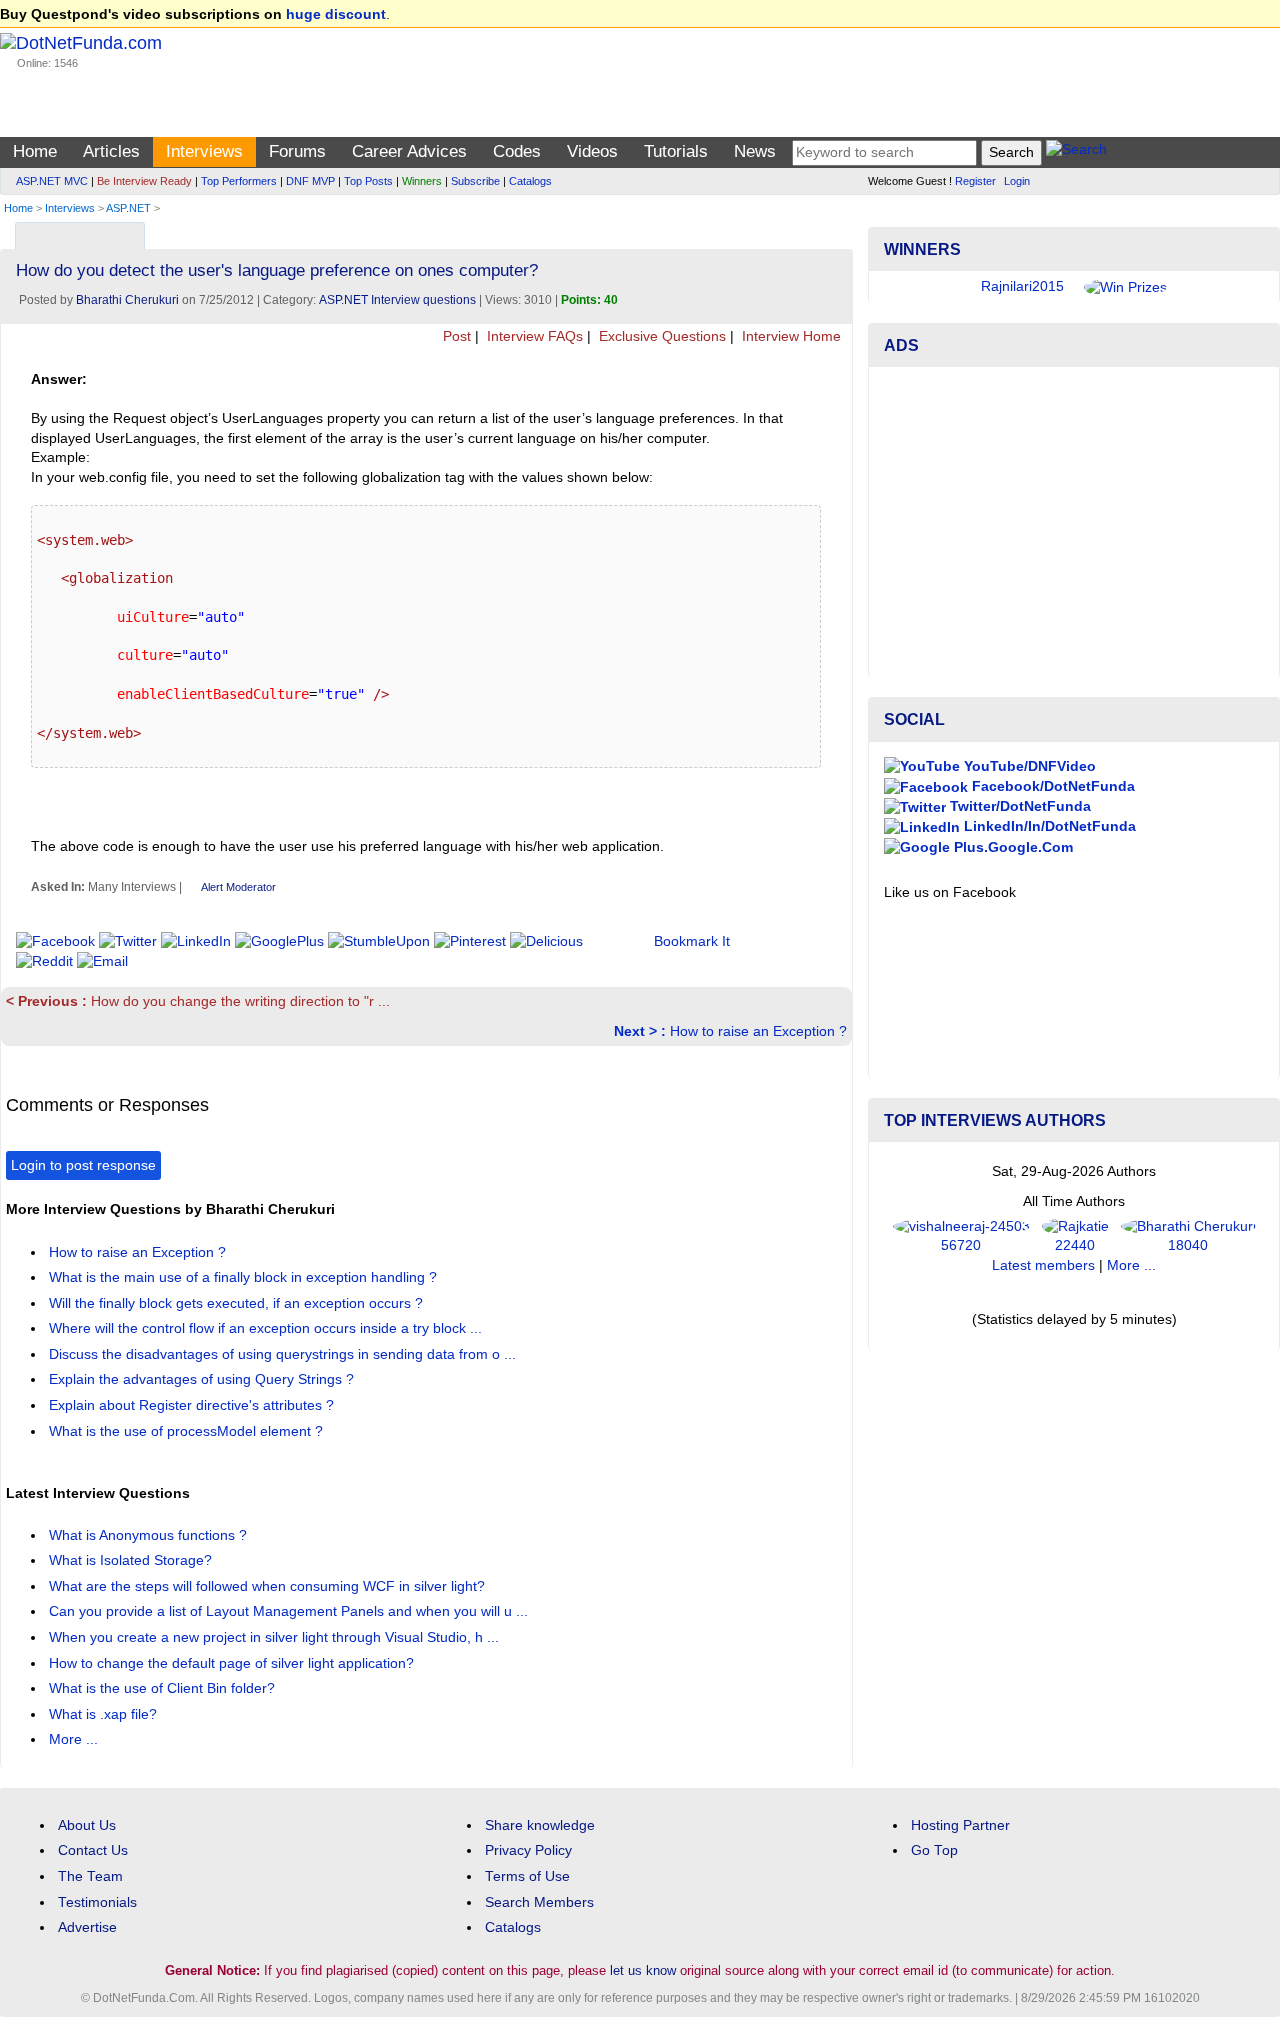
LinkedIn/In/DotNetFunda (1048, 826)
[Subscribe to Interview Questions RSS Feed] (834, 231)
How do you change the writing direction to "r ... (198, 1001)
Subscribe (475, 181)
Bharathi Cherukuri (127, 300)
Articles (111, 151)
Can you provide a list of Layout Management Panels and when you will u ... (290, 1611)
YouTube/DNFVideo (1028, 766)
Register (975, 181)
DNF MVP (310, 181)
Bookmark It (692, 941)
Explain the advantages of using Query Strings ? (203, 1379)
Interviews (204, 151)
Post (455, 336)
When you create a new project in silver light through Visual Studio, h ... (276, 1637)
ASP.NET (128, 208)
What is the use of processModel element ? (188, 1431)
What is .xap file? (105, 1714)
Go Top (934, 1850)
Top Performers (239, 181)
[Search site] (1076, 152)
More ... (73, 1739)
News (755, 151)
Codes (517, 151)
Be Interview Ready (144, 181)
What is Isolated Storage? (132, 1560)
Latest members (1043, 1265)
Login (1017, 181)
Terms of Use (527, 1876)
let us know (643, 1970)
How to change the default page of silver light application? (233, 1663)
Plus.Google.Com (1011, 847)
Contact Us (93, 1850)
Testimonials (97, 1902)
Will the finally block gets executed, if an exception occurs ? (238, 1303)
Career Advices (409, 151)
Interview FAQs (533, 336)
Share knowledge (540, 1825)
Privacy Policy (528, 1850)
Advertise (87, 1927)
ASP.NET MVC (52, 181)
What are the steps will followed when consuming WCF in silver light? (269, 1586)
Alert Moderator (238, 887)
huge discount (336, 14)
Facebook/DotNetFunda (1051, 786)
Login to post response (83, 1165)
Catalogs (530, 181)
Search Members (539, 1902)
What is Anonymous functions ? (150, 1535)
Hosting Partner (960, 1825)
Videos (592, 151)
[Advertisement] (1074, 522)
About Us (87, 1825)
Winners (422, 181)
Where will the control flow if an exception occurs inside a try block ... (267, 1328)
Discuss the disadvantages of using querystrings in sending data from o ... (284, 1354)
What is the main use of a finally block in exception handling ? (245, 1277)
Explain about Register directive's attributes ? (193, 1405)
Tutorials (676, 151)
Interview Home (789, 336)
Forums (297, 151)
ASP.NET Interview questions (397, 300)
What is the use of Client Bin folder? (164, 1688)
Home (35, 151)
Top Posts (368, 181)
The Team (90, 1876)
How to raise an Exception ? (730, 1031)
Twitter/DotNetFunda (1018, 806)
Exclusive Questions (660, 336)
